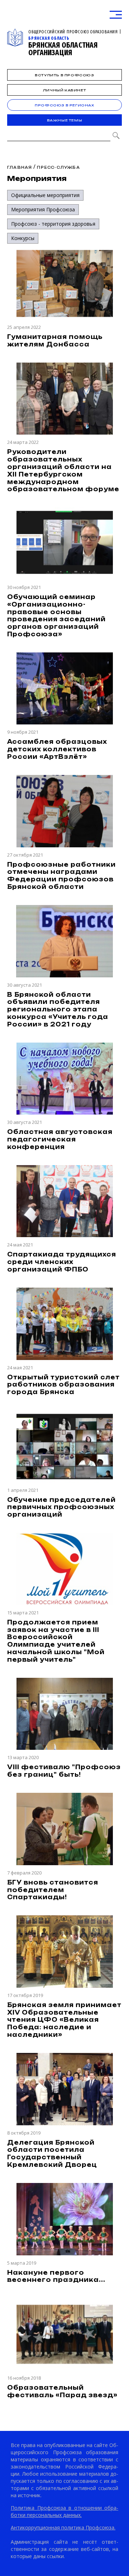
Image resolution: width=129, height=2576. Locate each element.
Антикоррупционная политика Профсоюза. (63, 2527)
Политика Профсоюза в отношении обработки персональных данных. (64, 2511)
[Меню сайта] (116, 15)
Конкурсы (23, 238)
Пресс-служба (58, 167)
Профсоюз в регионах (64, 105)
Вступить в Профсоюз (64, 75)
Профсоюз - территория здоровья (53, 224)
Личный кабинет (64, 90)
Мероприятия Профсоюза (43, 209)
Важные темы (65, 120)
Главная (20, 167)
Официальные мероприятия (45, 195)
